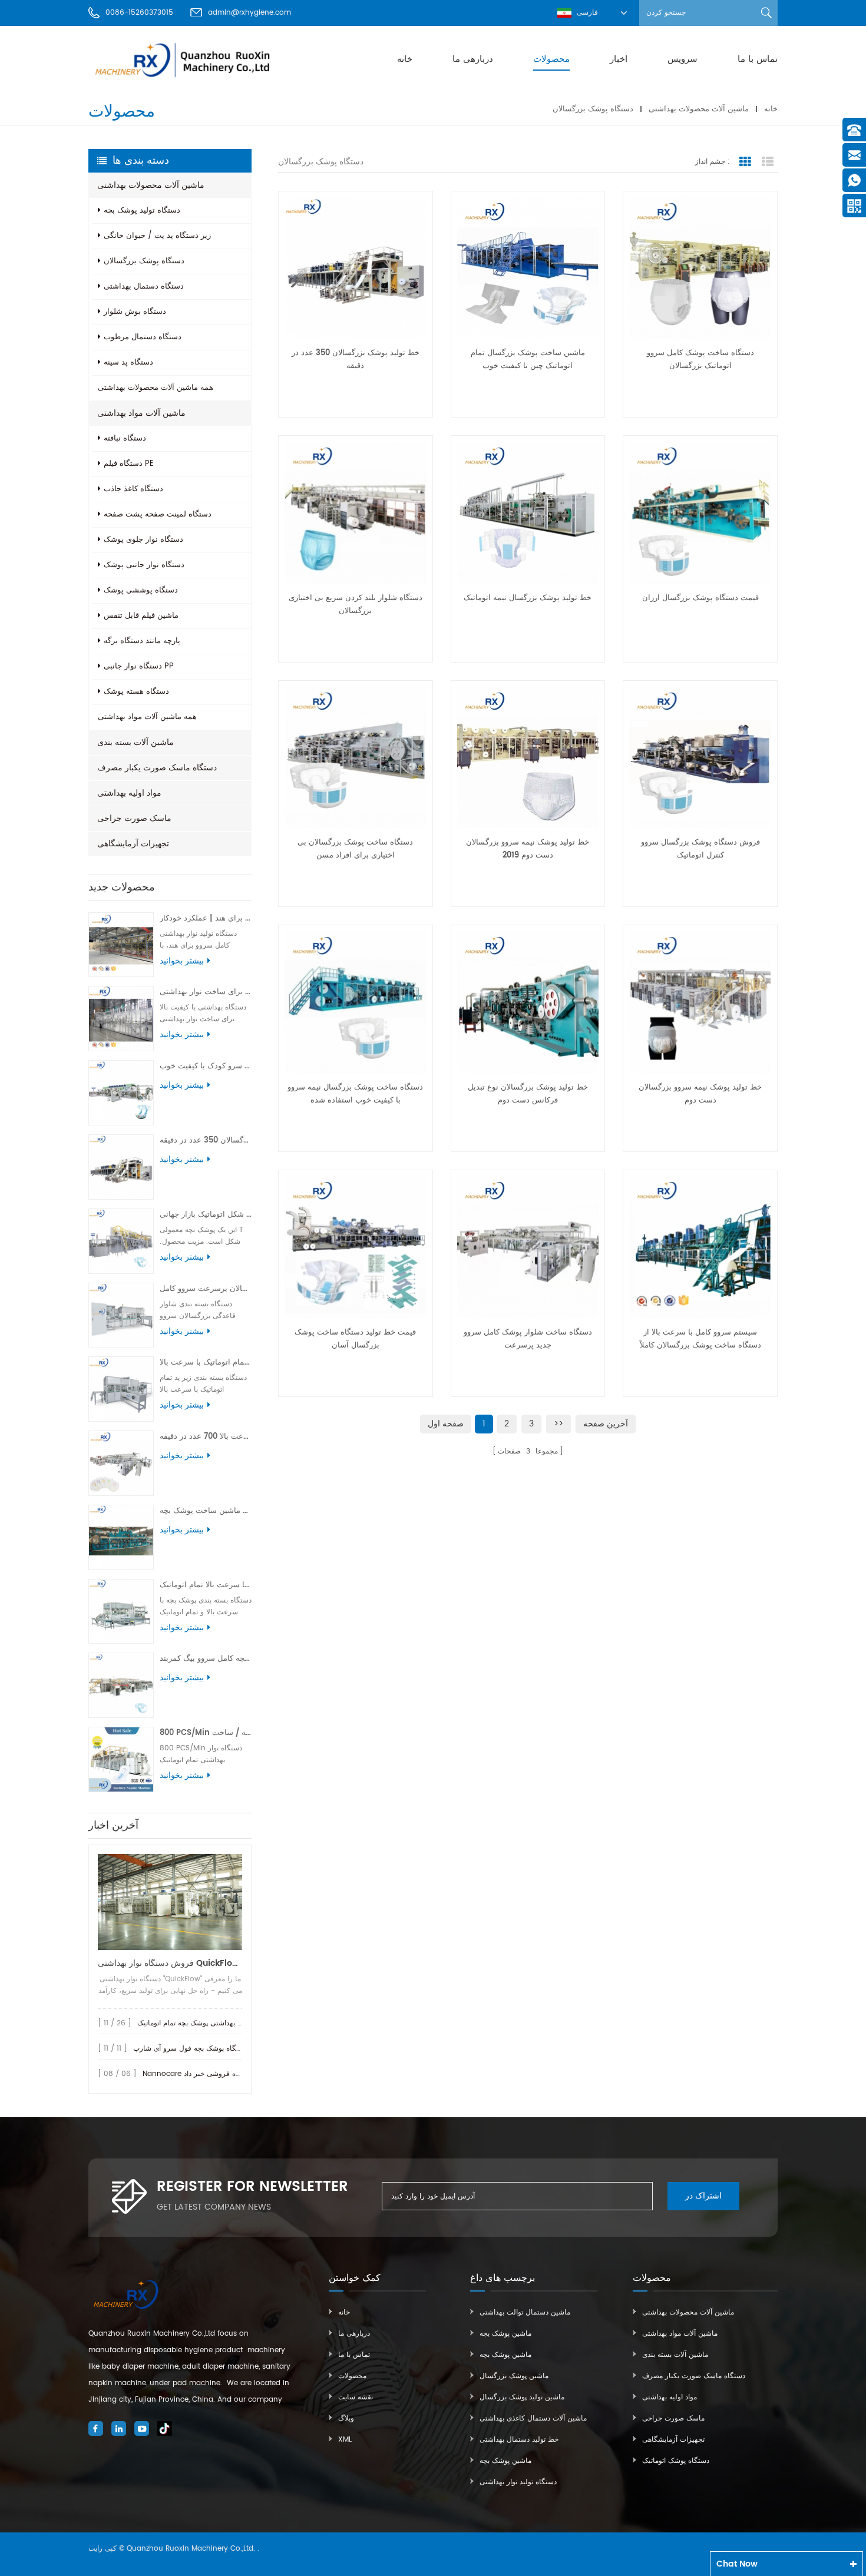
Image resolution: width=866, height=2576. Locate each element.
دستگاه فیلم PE (129, 464)
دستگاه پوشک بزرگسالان (593, 109)
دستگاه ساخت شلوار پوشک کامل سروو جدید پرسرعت (528, 1339)
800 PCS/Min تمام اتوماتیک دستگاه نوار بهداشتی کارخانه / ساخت (206, 1733)
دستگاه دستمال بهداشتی (144, 287)
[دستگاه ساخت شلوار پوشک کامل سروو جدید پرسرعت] (528, 1247)
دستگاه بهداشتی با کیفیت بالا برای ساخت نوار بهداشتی (206, 992)
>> (558, 1424)
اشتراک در (703, 2196)
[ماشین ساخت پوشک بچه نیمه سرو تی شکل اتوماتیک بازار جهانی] (121, 1241)
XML (345, 2440)
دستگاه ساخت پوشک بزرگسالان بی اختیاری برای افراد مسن (355, 849)
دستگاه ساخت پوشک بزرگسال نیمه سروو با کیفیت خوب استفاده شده (355, 1094)
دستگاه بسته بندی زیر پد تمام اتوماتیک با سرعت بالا (206, 1363)
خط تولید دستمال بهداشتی (519, 2440)
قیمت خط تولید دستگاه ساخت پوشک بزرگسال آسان (355, 1339)
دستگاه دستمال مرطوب (143, 337)
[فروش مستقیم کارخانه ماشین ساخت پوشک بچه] (121, 1537)
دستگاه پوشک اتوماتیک (676, 2461)
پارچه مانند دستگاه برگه (142, 641)
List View (768, 162)
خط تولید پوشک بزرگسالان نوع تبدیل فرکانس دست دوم (528, 1094)
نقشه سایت (356, 2397)
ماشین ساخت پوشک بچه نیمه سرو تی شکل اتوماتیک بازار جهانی (206, 1215)
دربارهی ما (473, 59)
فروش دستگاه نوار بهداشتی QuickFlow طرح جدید (170, 1963)
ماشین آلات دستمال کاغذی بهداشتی (533, 2418)
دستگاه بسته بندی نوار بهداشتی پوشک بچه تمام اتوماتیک (220, 2023)
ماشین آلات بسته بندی (135, 742)
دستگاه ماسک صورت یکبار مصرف (157, 768)
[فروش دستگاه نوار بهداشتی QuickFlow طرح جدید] (170, 1902)
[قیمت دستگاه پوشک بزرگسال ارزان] (700, 513)
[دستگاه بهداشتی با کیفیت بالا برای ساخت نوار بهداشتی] (121, 1019)
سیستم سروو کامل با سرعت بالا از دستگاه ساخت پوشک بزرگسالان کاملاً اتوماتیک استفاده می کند (700, 1339)
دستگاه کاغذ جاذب (133, 489)
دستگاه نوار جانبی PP (139, 666)
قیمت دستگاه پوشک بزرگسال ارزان (700, 598)
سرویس (682, 59)
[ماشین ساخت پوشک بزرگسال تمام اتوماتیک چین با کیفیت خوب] (528, 268)
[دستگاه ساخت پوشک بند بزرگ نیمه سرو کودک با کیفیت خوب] (121, 1093)
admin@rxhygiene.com (249, 13)
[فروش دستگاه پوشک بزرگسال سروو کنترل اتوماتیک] (700, 758)
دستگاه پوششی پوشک (141, 590)
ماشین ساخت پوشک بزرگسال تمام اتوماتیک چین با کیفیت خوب (528, 360)
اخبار (619, 59)
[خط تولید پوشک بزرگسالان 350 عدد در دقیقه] (121, 1167)
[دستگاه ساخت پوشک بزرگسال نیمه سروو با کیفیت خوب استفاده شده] (356, 1002)
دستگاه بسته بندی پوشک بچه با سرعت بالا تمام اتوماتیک (206, 1585)
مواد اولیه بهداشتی (129, 793)
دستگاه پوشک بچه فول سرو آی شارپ (190, 2049)
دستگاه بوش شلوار (135, 312)
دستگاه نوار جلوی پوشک (143, 540)
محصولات (551, 59)
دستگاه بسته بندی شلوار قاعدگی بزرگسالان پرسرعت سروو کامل (206, 1289)
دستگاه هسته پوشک (136, 692)
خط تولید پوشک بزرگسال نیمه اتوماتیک (528, 598)
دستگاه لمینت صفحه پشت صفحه (158, 514)
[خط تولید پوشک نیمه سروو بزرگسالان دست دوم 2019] (528, 758)
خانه (405, 59)
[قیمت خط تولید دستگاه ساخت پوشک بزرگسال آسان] (356, 1247)
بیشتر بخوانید (182, 961)
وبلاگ (346, 2418)
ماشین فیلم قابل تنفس (141, 616)
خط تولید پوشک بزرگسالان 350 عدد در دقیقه (206, 1140)
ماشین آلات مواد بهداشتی (141, 413)
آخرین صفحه (606, 1424)
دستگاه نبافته (125, 438)
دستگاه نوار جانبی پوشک (144, 565)
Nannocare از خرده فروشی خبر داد (199, 2074)
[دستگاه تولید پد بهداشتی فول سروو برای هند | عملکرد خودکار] (121, 945)
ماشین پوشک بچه (505, 2334)
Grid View (745, 162)
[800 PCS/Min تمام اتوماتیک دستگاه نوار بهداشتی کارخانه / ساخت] (121, 1759)
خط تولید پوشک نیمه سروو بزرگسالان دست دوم (700, 1094)
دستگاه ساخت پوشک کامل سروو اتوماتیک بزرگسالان (700, 360)
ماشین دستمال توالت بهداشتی (525, 2312)
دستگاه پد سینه (128, 362)
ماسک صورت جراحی (134, 818)
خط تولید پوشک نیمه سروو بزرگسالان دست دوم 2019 (528, 849)
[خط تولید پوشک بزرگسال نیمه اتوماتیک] (528, 513)
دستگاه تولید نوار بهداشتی (518, 2482)
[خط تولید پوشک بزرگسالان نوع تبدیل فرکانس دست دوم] (528, 1002)
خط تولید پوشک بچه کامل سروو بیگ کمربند (206, 1659)
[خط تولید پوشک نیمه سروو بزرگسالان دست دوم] (700, 1002)
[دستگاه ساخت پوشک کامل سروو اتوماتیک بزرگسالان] (700, 268)
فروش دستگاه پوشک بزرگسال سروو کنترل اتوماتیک (700, 849)
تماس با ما (758, 59)
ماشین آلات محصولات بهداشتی (699, 109)
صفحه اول (446, 1424)
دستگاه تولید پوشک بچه (142, 211)
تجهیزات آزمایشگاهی (133, 844)
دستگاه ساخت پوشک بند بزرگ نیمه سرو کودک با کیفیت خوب (206, 1066)
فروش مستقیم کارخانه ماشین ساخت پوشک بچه (206, 1511)
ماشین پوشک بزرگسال (514, 2376)
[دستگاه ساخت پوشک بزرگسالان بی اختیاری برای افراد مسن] (356, 758)
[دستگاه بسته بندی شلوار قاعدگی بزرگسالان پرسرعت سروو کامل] (121, 1315)
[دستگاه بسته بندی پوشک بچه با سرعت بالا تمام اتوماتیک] (121, 1612)
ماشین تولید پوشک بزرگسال (522, 2397)
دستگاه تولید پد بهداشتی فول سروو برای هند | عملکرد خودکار (206, 918)
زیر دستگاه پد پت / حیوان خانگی (157, 236)
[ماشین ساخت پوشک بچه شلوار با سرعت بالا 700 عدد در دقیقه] (121, 1463)
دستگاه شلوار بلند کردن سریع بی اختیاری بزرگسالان (356, 605)
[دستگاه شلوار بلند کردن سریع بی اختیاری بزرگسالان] (356, 513)
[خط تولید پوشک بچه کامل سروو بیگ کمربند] (121, 1685)
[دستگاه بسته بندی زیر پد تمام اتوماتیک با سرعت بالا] (121, 1389)
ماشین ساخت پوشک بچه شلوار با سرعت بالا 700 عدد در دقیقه (206, 1437)
